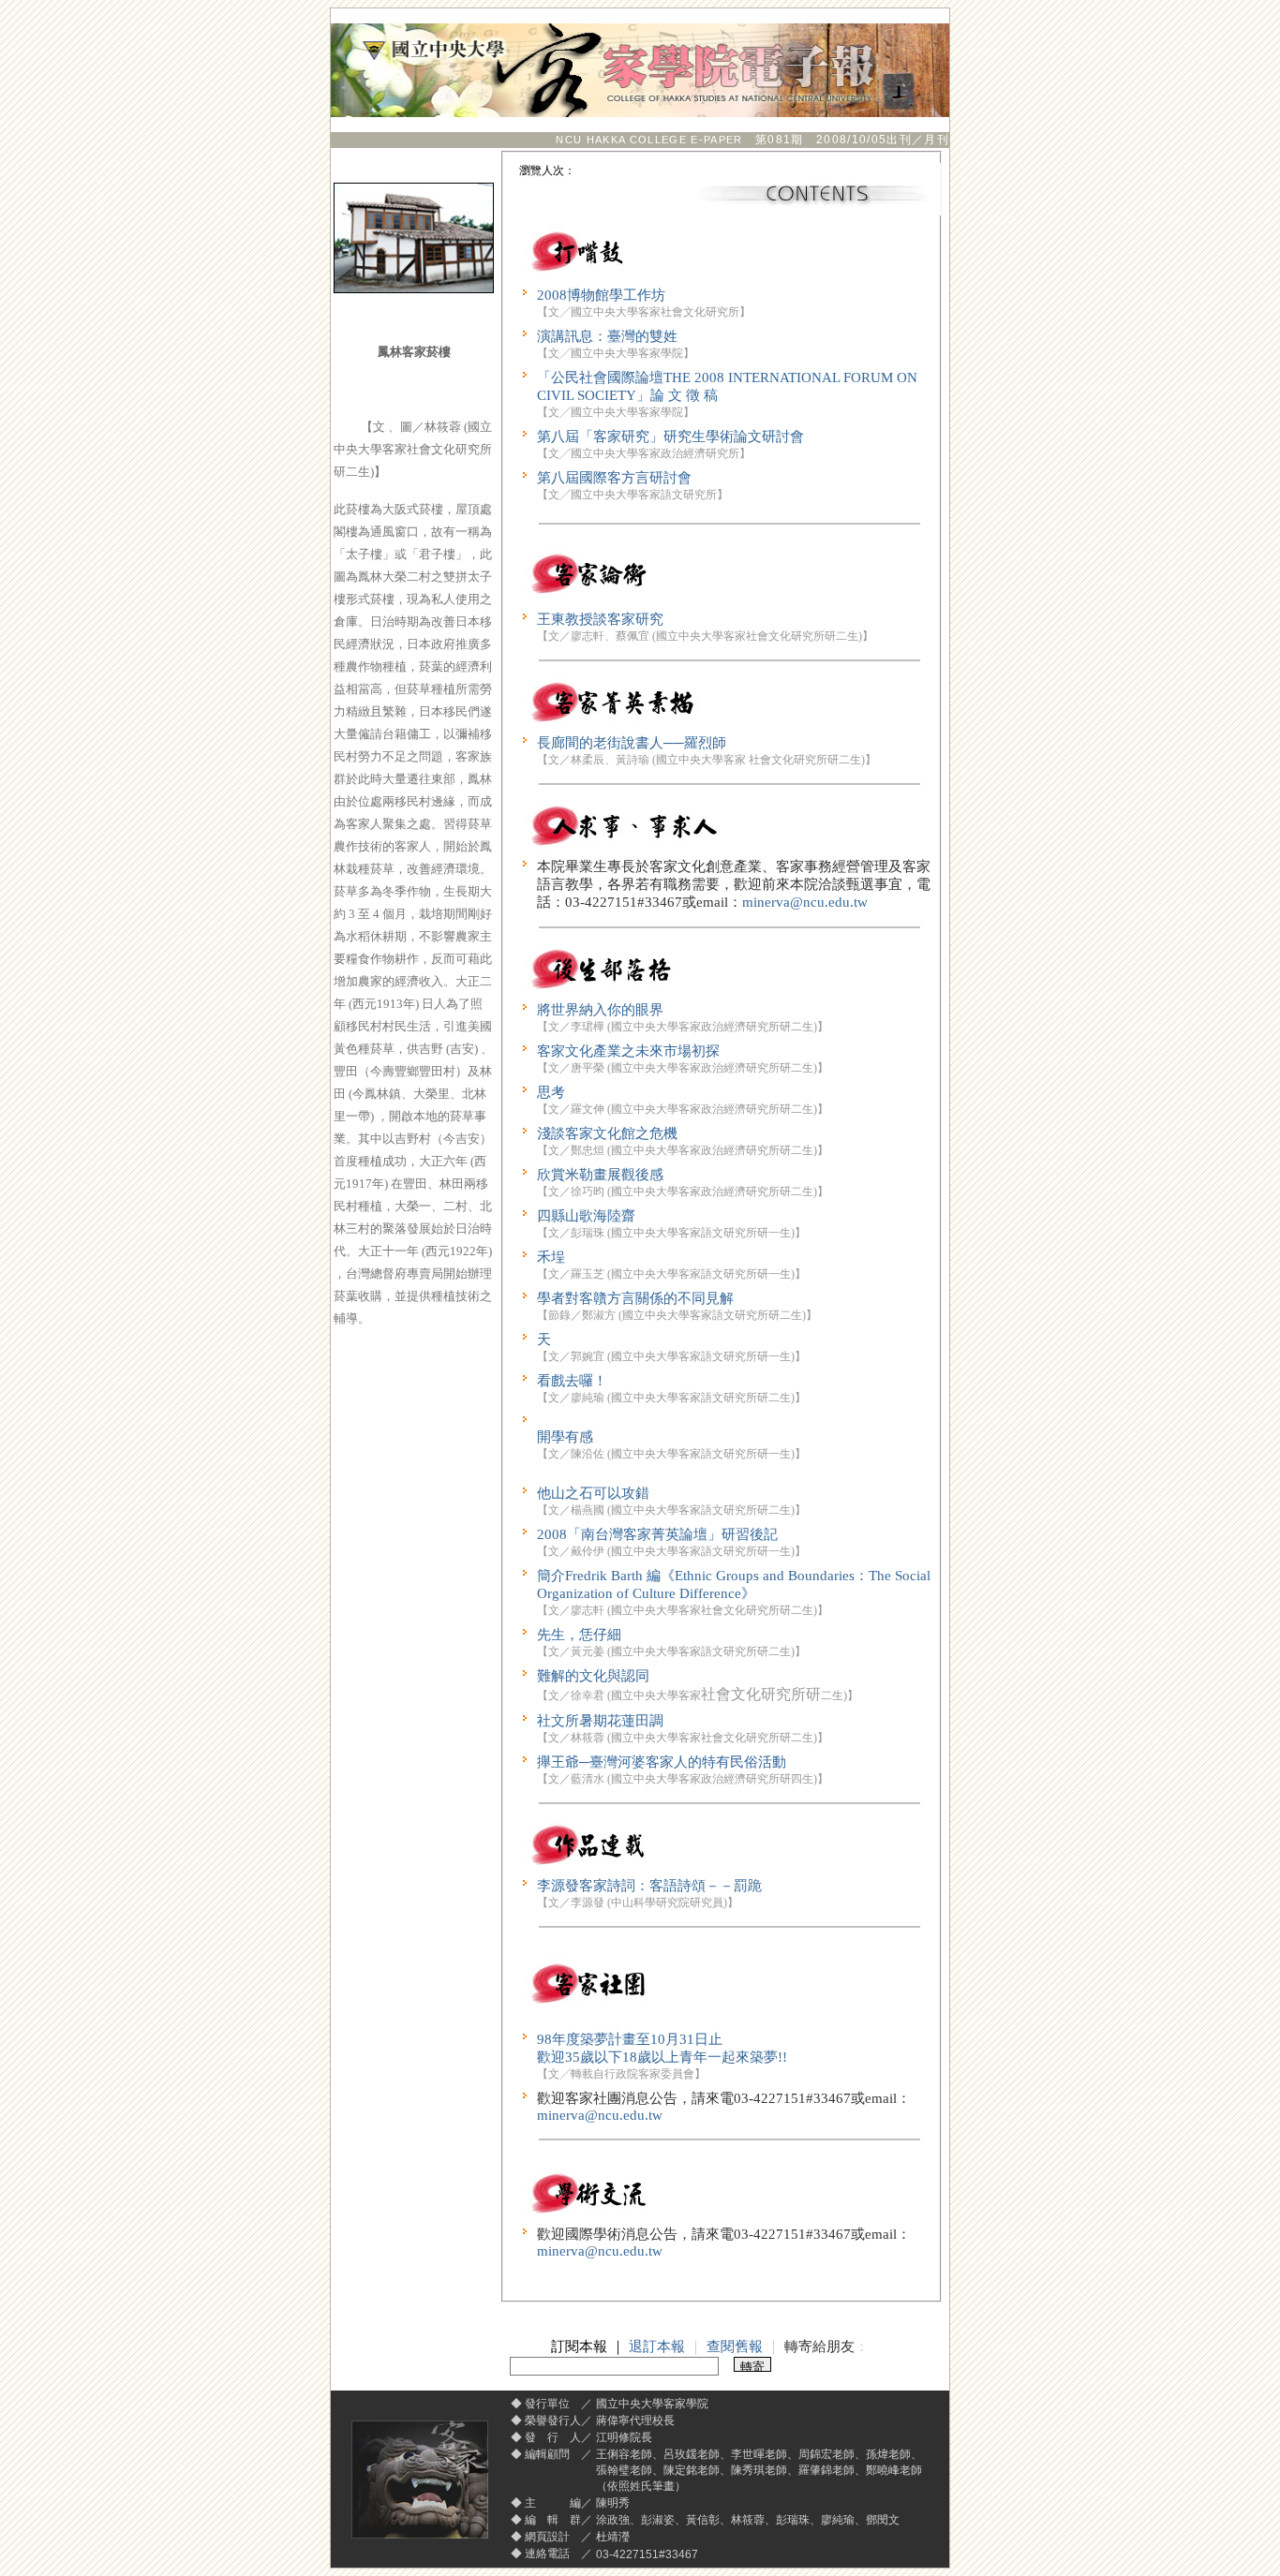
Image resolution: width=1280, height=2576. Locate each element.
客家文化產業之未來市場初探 (628, 1051)
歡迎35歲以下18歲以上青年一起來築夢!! (662, 2057)
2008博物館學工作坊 (601, 295)
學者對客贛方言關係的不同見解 (635, 1298)
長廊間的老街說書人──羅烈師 (632, 743)
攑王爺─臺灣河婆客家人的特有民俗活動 (662, 1762)
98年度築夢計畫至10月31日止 (630, 2039)
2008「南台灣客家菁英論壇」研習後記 (657, 1534)
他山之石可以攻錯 (593, 1493)
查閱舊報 (735, 2347)
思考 (551, 1092)
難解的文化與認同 (593, 1676)
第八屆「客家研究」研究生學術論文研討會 (670, 437)
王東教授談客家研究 (600, 619)
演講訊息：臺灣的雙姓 (607, 336)
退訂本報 (657, 2347)
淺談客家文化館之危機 (607, 1133)
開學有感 (565, 1437)
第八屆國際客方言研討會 (614, 478)
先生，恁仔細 (579, 1635)
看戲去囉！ (572, 1381)
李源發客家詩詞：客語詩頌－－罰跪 (649, 1886)
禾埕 (551, 1257)
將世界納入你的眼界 (600, 1010)
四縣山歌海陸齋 (586, 1216)
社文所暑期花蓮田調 (600, 1721)
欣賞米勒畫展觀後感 (600, 1175)
